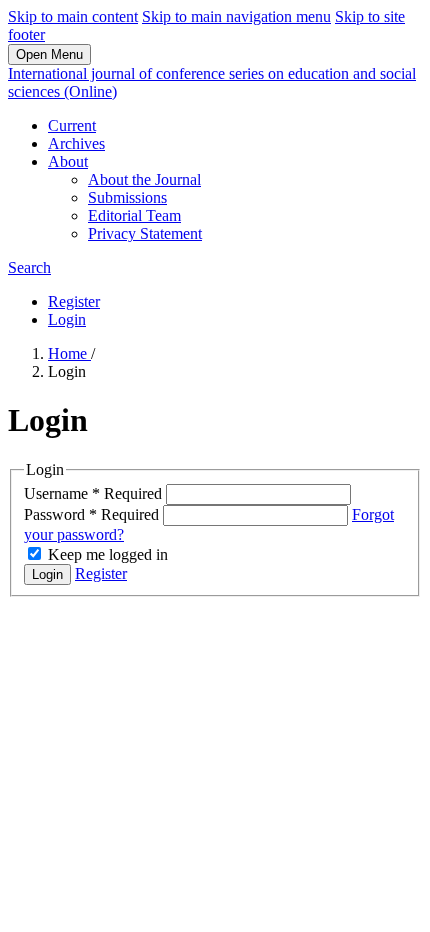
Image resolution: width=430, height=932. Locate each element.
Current (72, 125)
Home (69, 353)
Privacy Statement (145, 233)
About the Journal (144, 179)
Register (74, 301)
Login (67, 319)
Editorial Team (134, 215)
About (68, 161)
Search (29, 267)
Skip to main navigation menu (236, 16)
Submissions (127, 197)
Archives (76, 143)
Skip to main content (73, 16)
